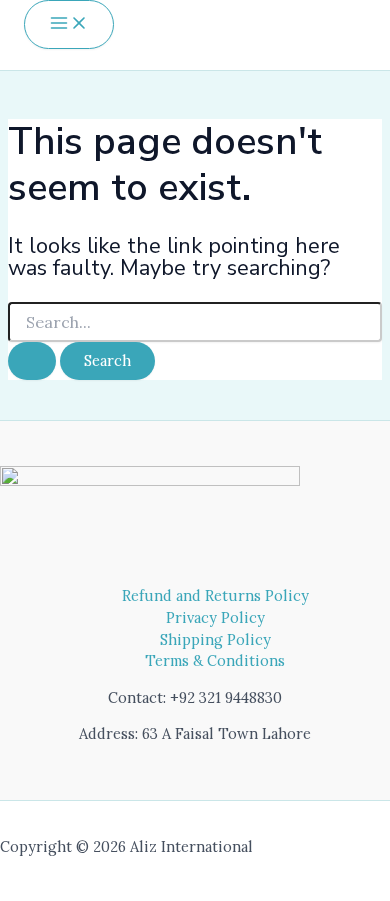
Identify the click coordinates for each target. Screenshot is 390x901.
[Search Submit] (32, 361)
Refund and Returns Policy (215, 595)
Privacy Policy (215, 617)
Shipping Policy (215, 639)
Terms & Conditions (215, 660)
